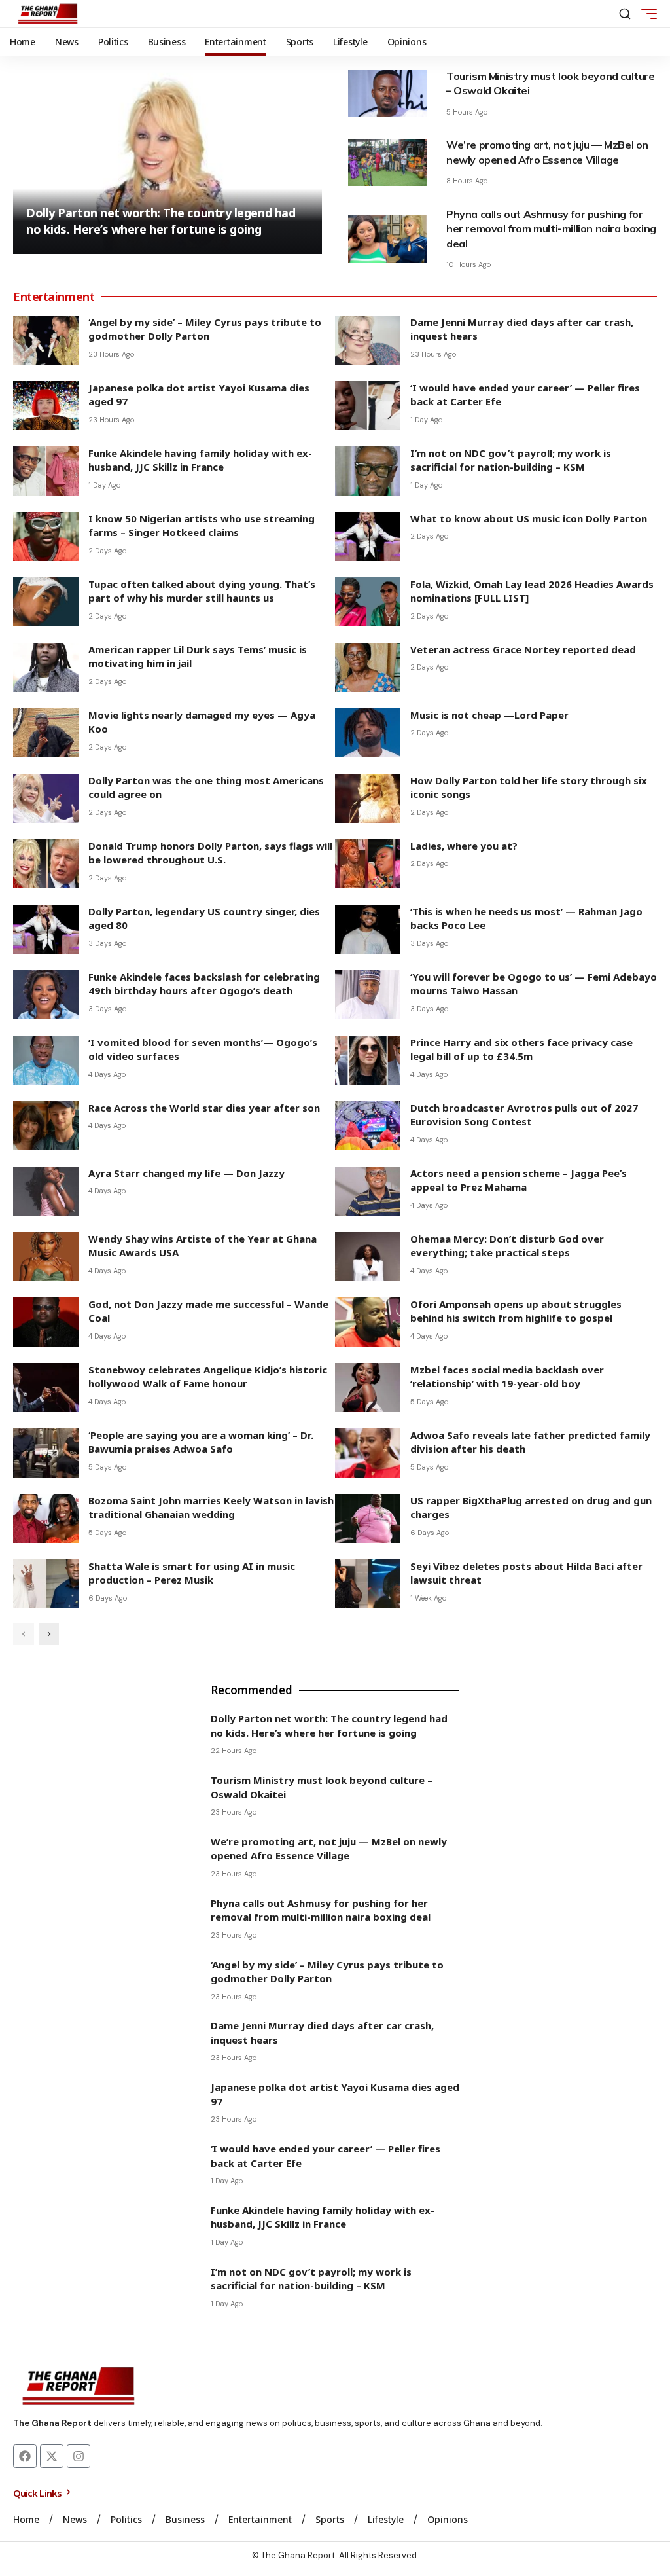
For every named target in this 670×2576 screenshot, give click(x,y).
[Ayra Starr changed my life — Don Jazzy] (46, 1191)
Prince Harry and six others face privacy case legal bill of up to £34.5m (521, 1049)
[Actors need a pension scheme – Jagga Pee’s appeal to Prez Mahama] (368, 1191)
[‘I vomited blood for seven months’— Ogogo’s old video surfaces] (46, 1060)
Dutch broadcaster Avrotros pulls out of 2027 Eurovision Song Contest (524, 1115)
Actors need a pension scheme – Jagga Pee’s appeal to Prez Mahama (519, 1180)
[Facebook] (25, 2456)
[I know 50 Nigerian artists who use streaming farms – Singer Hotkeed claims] (46, 536)
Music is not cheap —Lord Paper (489, 715)
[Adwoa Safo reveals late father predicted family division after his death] (368, 1453)
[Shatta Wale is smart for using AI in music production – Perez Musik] (46, 1584)
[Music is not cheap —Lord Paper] (368, 733)
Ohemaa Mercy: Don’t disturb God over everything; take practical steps (507, 1246)
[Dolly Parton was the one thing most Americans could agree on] (46, 798)
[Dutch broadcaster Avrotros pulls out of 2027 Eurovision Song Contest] (368, 1126)
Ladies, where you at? (464, 846)
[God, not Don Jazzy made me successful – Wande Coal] (46, 1322)
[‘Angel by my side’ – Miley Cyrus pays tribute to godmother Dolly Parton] (46, 340)
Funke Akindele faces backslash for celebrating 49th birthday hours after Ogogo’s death (204, 984)
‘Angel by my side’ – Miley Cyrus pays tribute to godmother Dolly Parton (205, 329)
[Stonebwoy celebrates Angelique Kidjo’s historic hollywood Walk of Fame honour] (46, 1388)
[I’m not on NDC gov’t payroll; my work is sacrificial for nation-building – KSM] (368, 471)
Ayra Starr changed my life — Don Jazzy (186, 1173)
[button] (625, 14)
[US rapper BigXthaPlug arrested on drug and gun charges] (368, 1518)
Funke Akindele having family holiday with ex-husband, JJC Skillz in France (200, 460)
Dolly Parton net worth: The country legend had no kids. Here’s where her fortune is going (161, 221)
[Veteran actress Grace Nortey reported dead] (368, 667)
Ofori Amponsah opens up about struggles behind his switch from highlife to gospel (516, 1311)
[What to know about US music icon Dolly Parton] (368, 536)
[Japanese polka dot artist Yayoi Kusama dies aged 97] (46, 406)
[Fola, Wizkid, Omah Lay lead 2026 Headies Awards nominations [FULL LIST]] (368, 602)
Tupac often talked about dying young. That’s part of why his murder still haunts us (202, 591)
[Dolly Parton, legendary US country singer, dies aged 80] (46, 929)
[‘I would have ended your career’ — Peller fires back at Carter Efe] (368, 406)
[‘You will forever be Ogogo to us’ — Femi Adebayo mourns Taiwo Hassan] (368, 995)
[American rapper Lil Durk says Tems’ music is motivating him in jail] (46, 667)
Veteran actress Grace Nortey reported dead (523, 649)
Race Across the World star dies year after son (204, 1108)
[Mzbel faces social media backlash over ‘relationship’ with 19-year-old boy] (368, 1388)
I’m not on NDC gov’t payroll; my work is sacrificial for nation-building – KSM (511, 460)
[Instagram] (79, 2456)
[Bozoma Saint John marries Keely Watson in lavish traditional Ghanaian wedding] (46, 1518)
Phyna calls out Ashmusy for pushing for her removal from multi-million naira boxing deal (551, 229)
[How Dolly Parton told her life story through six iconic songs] (368, 798)
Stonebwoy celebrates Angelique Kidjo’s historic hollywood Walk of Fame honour (208, 1377)
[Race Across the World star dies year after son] (46, 1126)
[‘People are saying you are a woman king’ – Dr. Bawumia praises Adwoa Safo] (46, 1453)
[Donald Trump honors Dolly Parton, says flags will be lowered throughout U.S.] (46, 864)
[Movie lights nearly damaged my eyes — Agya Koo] (46, 733)
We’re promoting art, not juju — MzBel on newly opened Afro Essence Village (329, 1849)
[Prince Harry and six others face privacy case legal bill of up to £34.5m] (368, 1060)
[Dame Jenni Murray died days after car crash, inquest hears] (368, 340)
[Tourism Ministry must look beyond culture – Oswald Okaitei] (387, 94)
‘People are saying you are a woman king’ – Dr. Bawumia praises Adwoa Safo (201, 1442)
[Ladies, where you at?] (368, 864)
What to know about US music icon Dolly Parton (529, 518)
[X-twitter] (52, 2456)
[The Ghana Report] (48, 14)
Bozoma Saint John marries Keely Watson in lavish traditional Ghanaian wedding (211, 1508)
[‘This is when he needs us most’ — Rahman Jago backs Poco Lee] (368, 929)
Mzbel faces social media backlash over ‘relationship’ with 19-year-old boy (507, 1377)
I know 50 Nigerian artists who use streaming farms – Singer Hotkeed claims (202, 526)
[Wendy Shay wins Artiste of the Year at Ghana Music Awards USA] (46, 1257)
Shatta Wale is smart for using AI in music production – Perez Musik (192, 1573)
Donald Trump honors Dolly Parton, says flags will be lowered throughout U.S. (210, 853)
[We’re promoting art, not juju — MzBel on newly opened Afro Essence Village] (387, 162)
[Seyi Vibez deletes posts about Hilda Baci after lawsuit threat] (368, 1584)
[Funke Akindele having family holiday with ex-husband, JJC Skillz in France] (46, 471)
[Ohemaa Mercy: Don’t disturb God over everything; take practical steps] (368, 1257)
